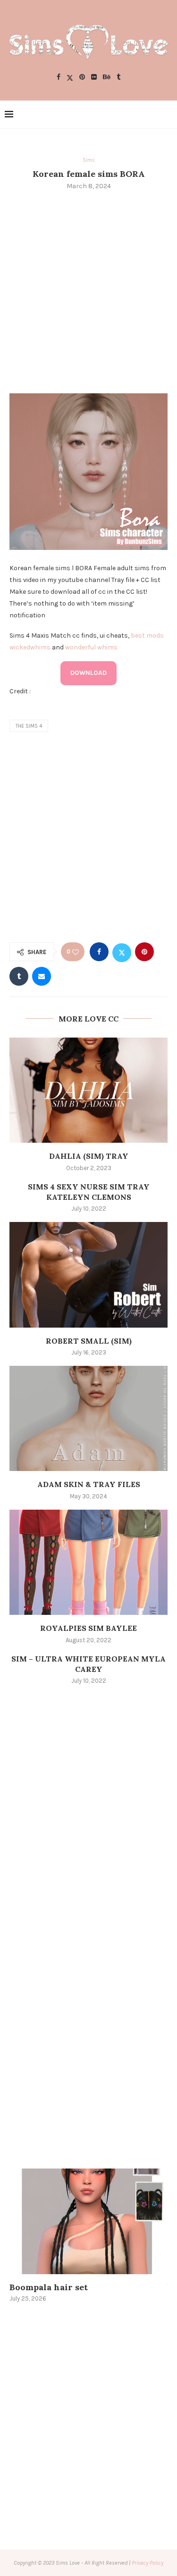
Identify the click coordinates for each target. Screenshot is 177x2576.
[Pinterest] (82, 78)
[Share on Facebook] (99, 952)
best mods (147, 636)
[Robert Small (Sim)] (88, 1275)
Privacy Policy (147, 2563)
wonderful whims (91, 647)
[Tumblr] (118, 78)
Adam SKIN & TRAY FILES (89, 1484)
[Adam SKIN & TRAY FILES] (88, 1418)
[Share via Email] (42, 976)
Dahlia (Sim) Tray (89, 1156)
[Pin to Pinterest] (144, 952)
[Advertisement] (88, 291)
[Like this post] (76, 952)
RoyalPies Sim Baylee (88, 1628)
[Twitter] (70, 78)
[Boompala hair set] (88, 2221)
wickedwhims (30, 647)
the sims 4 (29, 726)
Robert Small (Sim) (89, 1341)
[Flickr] (94, 78)
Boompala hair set (49, 2287)
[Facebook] (59, 78)
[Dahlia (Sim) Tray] (88, 1090)
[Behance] (107, 78)
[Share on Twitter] (122, 952)
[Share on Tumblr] (19, 976)
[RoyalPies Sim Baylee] (88, 1562)
